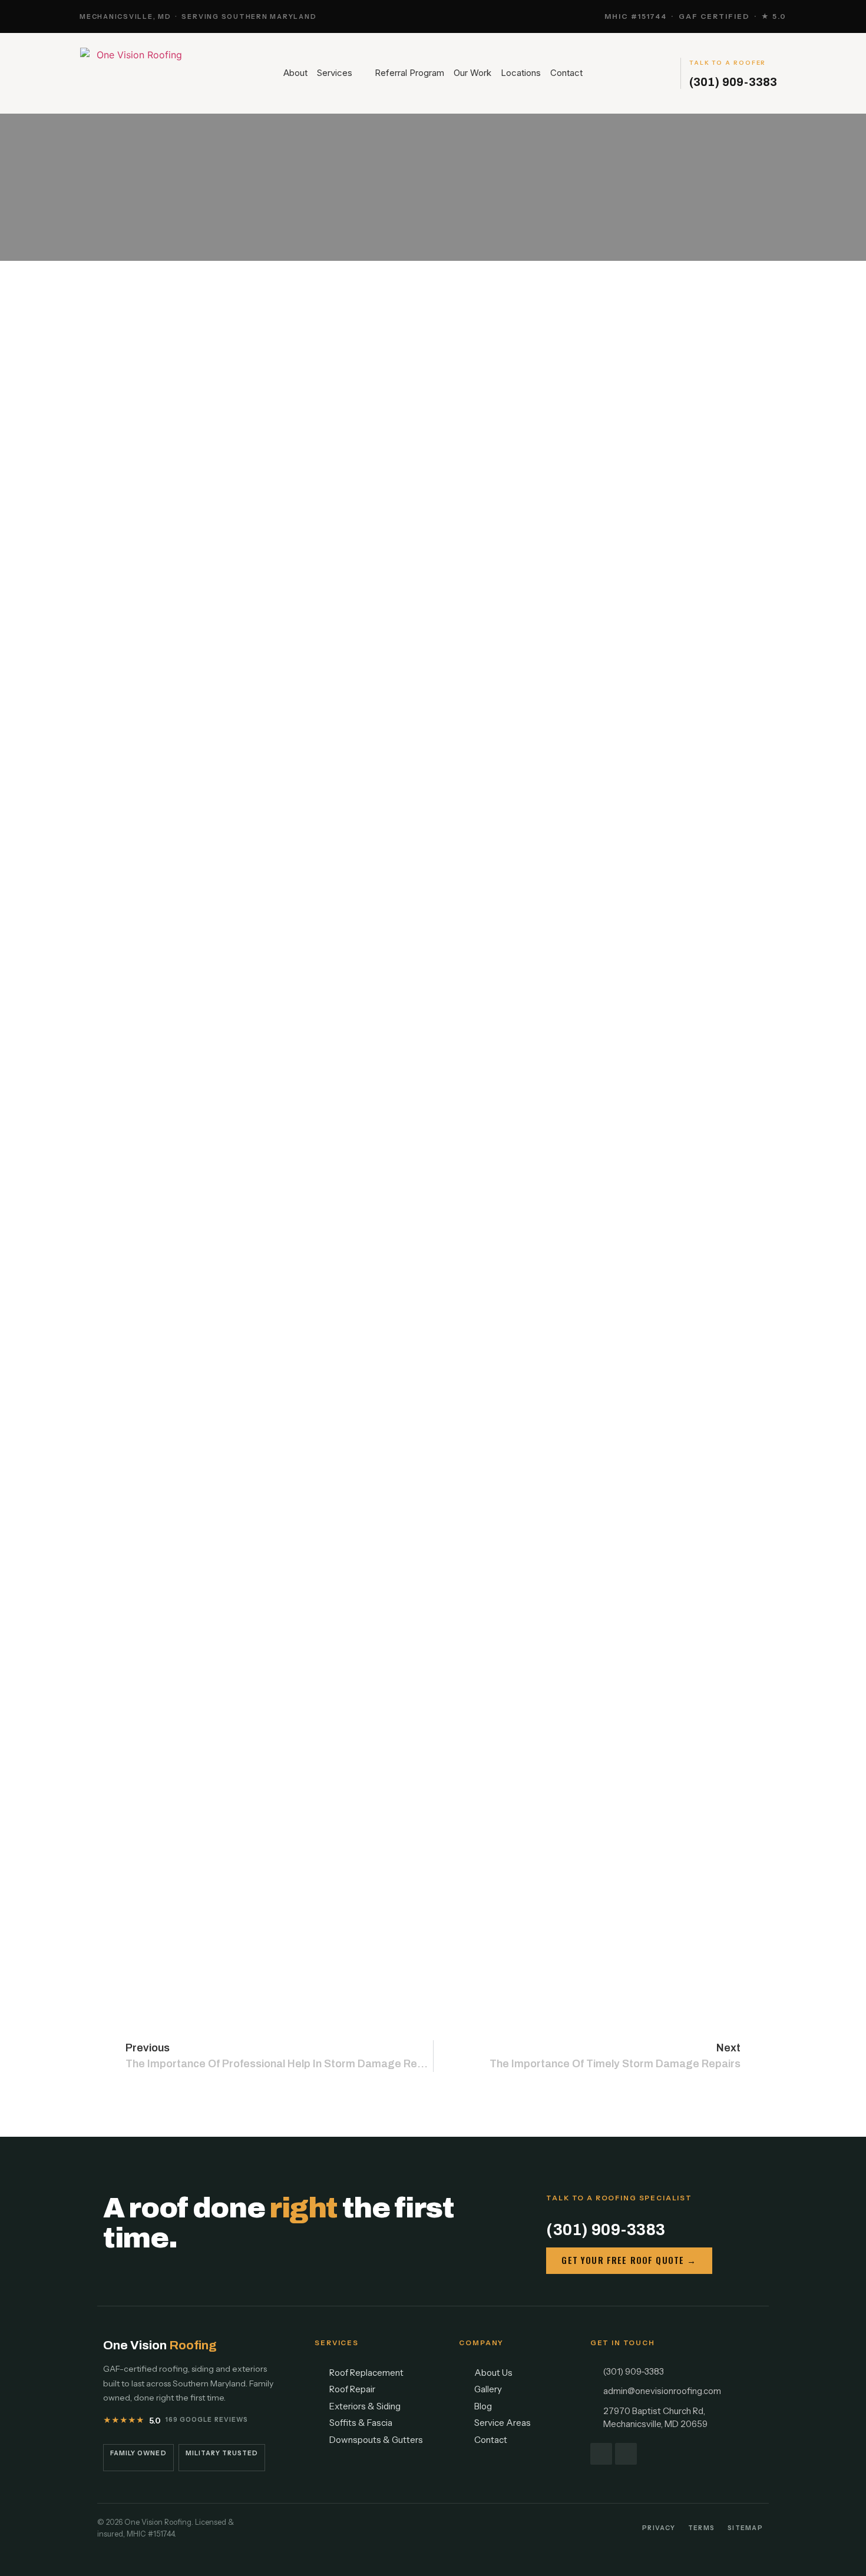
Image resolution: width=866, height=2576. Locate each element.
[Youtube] (626, 2454)
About (295, 73)
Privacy (659, 2528)
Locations (521, 73)
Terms (701, 2528)
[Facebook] (601, 2454)
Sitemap (745, 2528)
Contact (566, 73)
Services (335, 73)
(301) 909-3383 (733, 82)
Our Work (472, 73)
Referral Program (409, 73)
